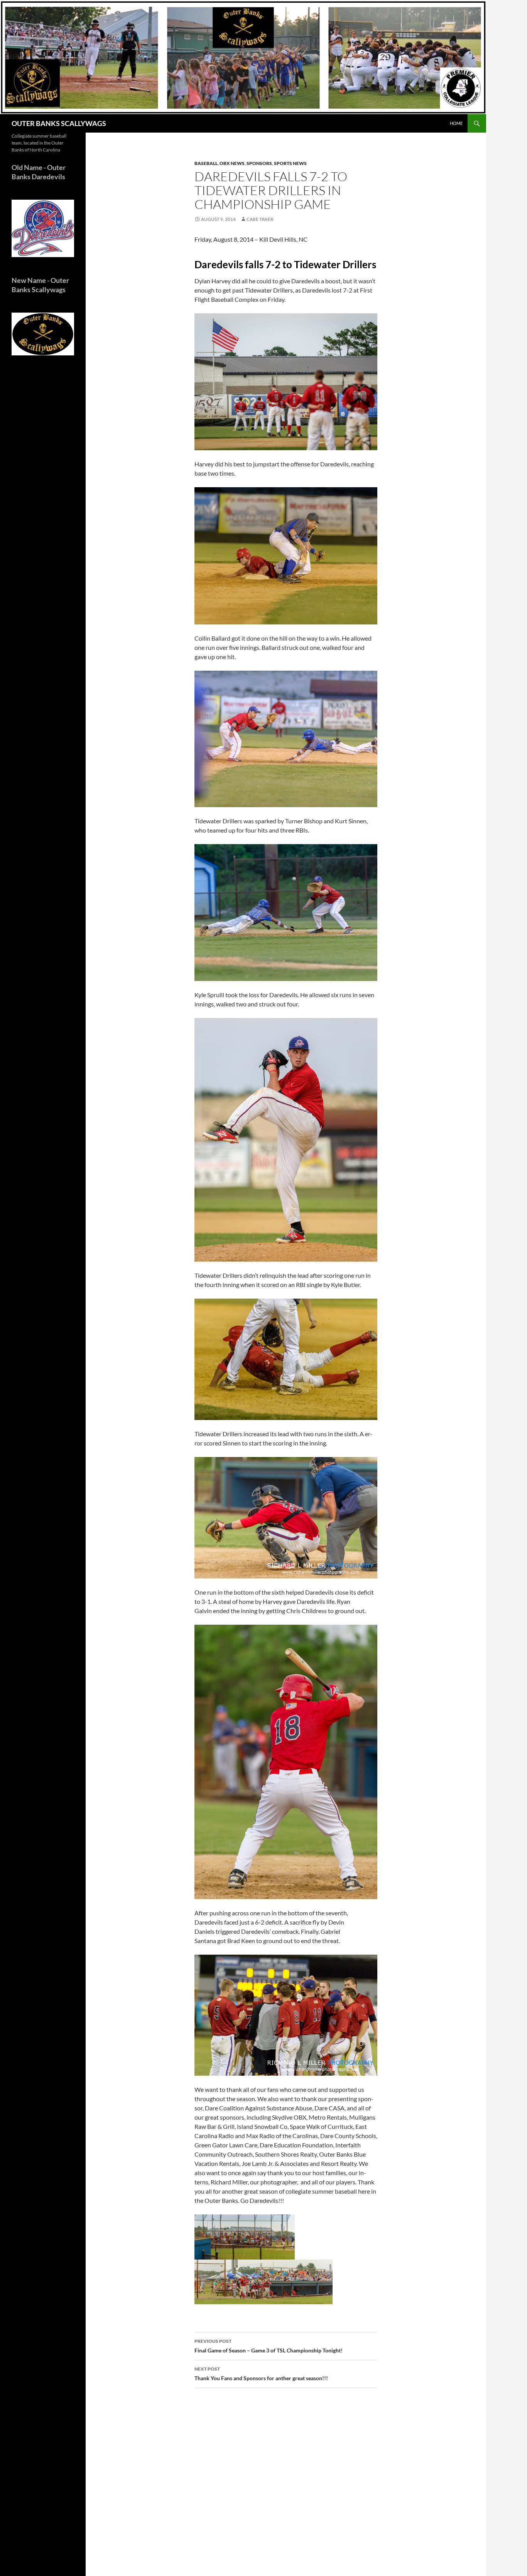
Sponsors (259, 163)
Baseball (206, 163)
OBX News (232, 163)
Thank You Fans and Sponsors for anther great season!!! (261, 2374)
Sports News (290, 163)
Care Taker (260, 219)
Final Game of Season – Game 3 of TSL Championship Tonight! (269, 2346)
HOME (456, 123)
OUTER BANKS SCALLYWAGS (59, 123)
